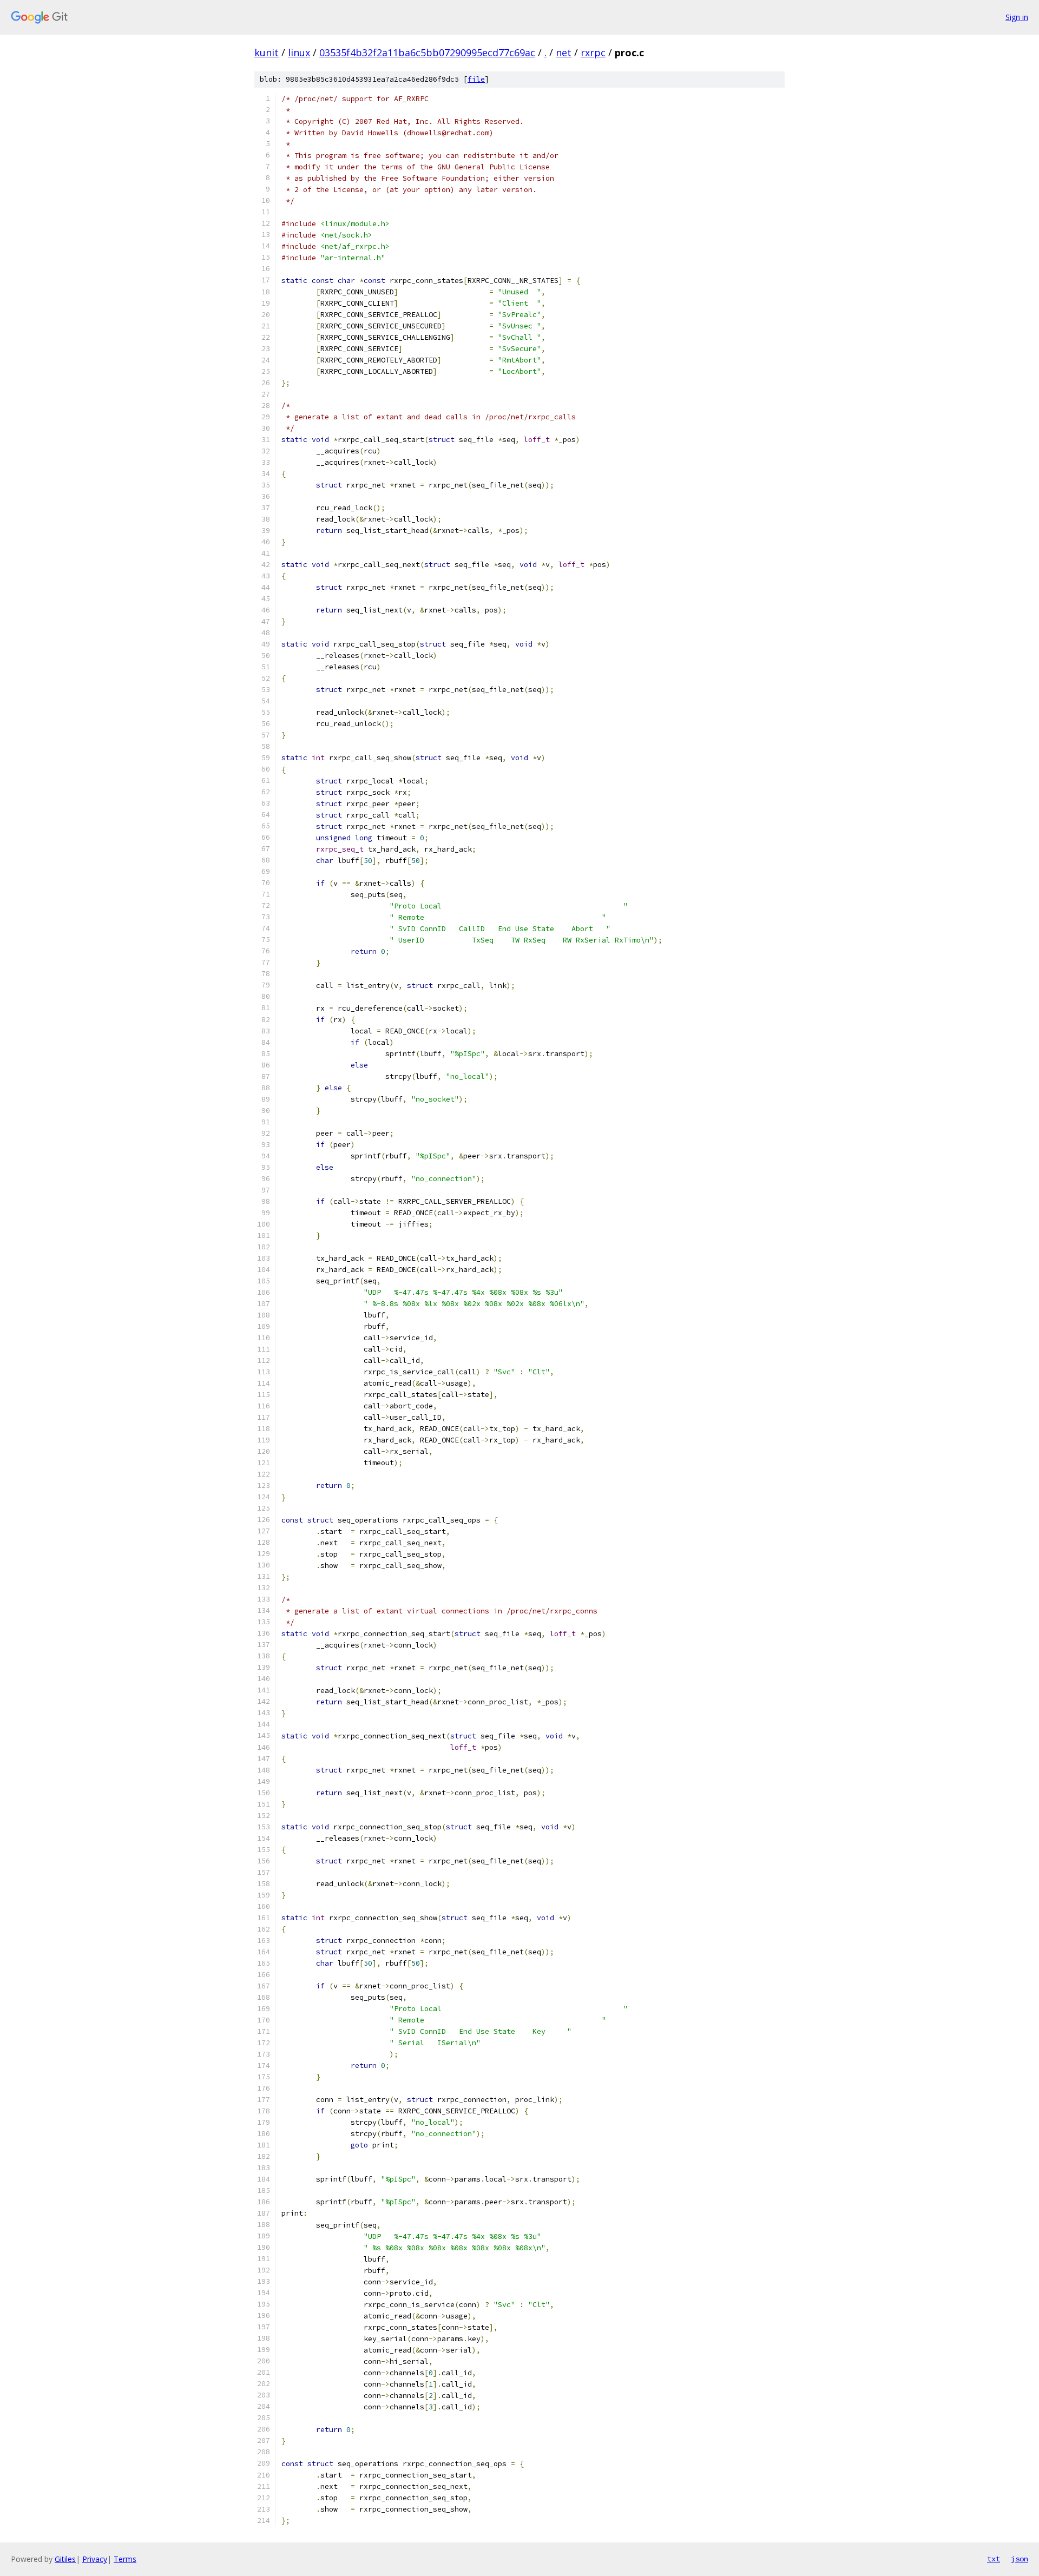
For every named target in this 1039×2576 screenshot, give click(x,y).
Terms (125, 2559)
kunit (267, 52)
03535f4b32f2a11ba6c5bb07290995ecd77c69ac (427, 52)
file (476, 79)
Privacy (95, 2559)
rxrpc (593, 52)
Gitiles (65, 2559)
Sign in (1017, 17)
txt (994, 2559)
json (1020, 2559)
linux (299, 52)
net (564, 52)
